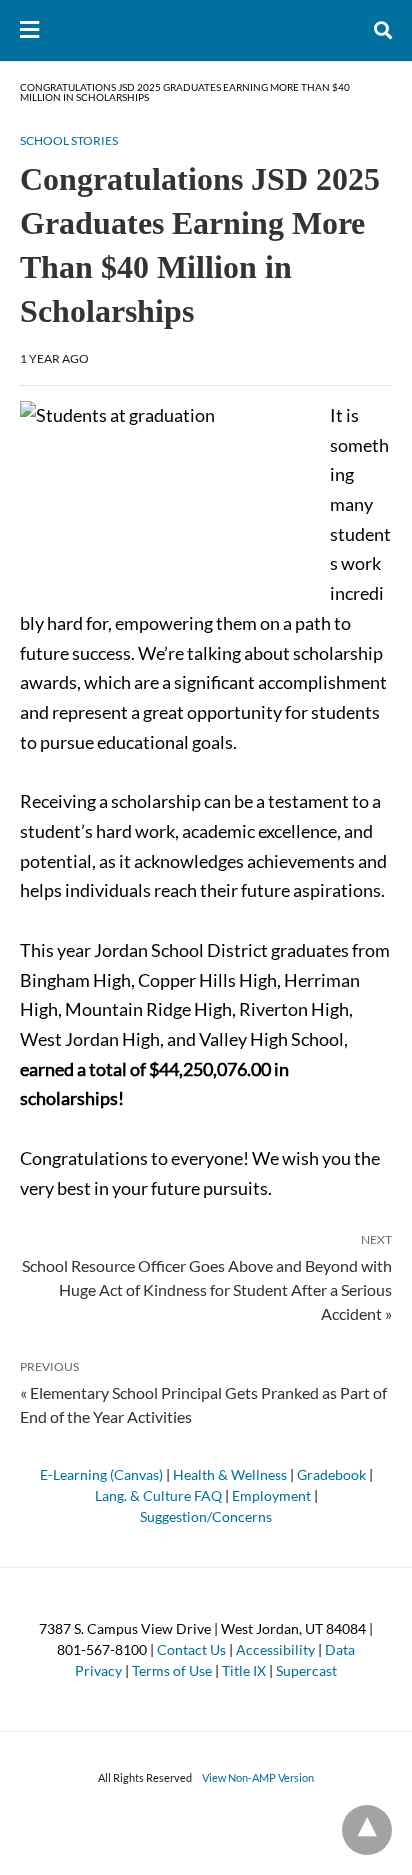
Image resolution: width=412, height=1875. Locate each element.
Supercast (306, 1670)
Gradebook (331, 1474)
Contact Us (191, 1649)
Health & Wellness (230, 1474)
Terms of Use (172, 1670)
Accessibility (275, 1649)
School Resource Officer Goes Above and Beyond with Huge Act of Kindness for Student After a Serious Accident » (207, 1288)
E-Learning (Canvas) (101, 1474)
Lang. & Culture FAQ (158, 1495)
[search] (383, 30)
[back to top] (367, 1830)
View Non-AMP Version (258, 1777)
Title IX (244, 1670)
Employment (271, 1495)
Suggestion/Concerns (206, 1516)
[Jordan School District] (207, 30)
